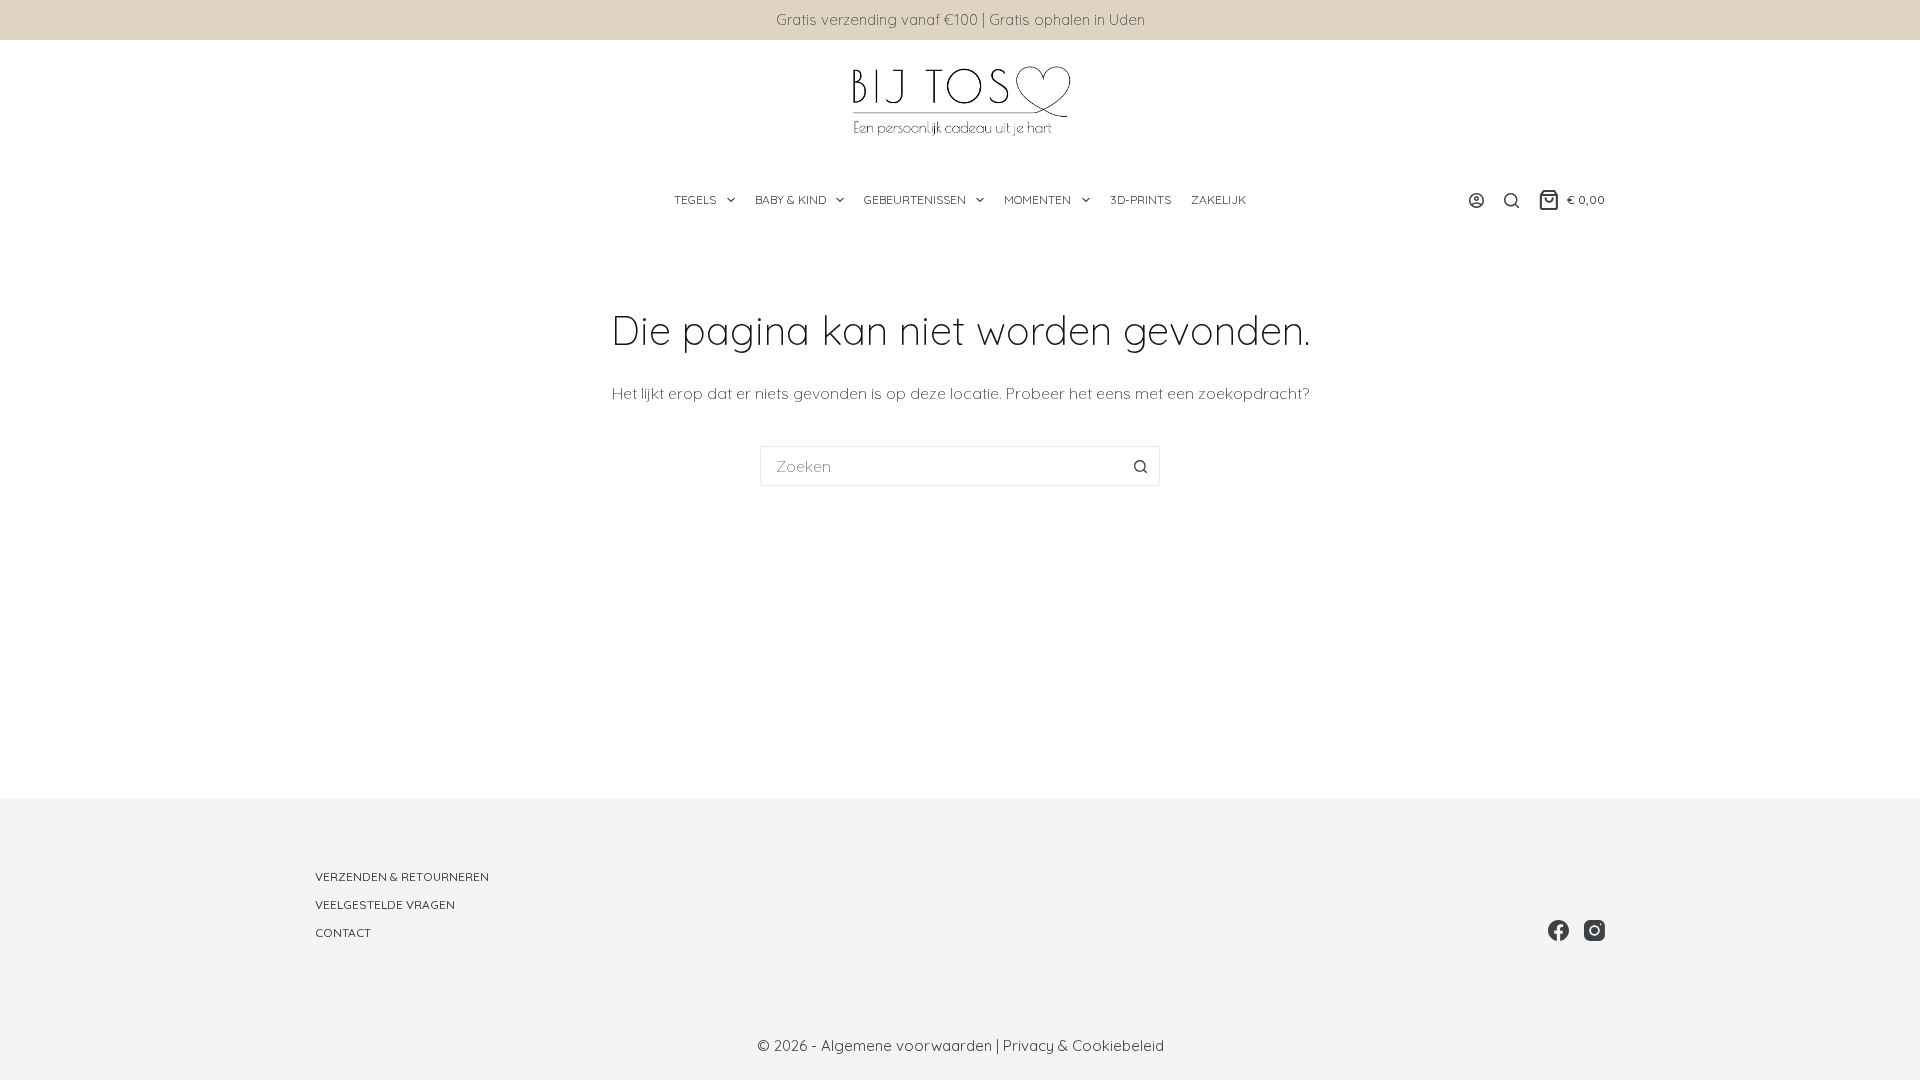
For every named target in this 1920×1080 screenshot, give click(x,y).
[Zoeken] (1511, 200)
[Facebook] (1558, 930)
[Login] (1476, 200)
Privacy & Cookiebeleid (1083, 1045)
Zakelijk (1218, 199)
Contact (343, 932)
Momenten (1037, 199)
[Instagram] (1594, 930)
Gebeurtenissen (915, 199)
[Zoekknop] (1140, 466)
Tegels (695, 199)
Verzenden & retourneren (402, 876)
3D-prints (1140, 199)
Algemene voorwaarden (906, 1045)
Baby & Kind (790, 199)
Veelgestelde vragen (385, 904)
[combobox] (941, 466)
